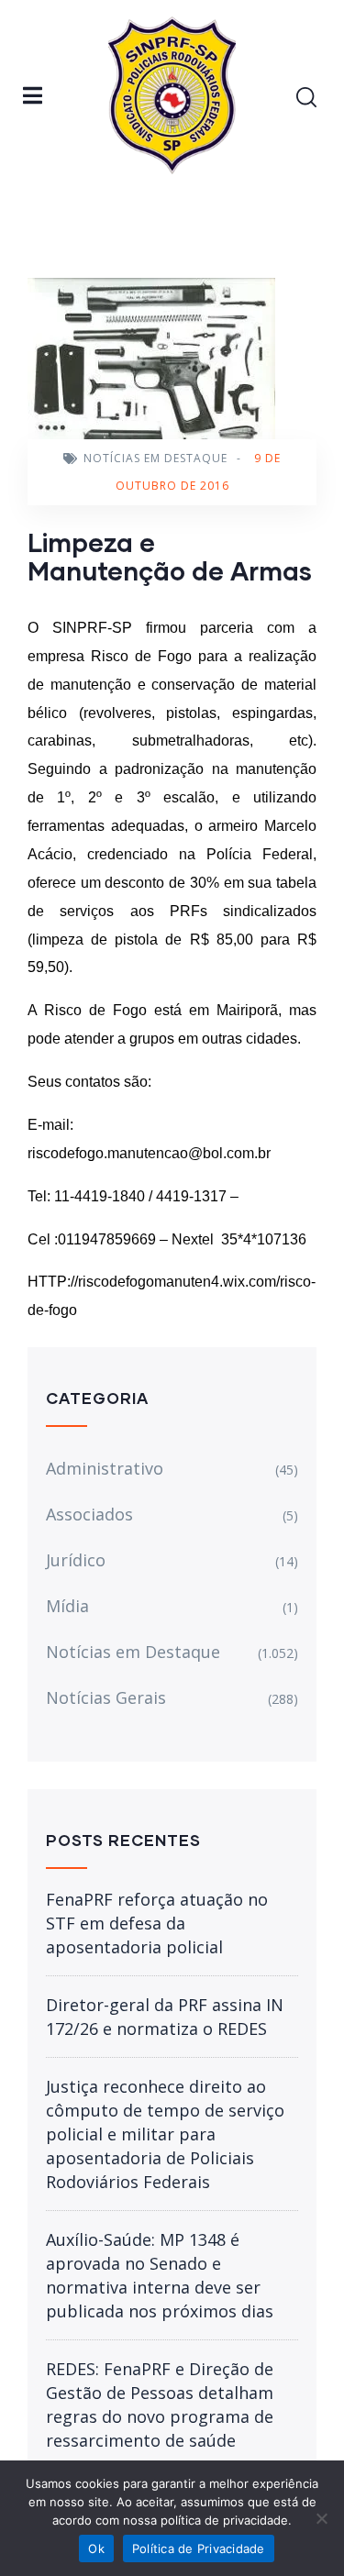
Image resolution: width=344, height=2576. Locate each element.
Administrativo (105, 1468)
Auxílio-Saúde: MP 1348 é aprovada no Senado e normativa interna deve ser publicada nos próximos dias (160, 2275)
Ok (96, 2548)
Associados (89, 1514)
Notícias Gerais (106, 1697)
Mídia (67, 1606)
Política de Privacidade (199, 2548)
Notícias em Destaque (155, 458)
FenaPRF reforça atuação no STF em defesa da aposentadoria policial (157, 1923)
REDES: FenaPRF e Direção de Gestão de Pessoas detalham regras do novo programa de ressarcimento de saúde (160, 2405)
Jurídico (76, 1560)
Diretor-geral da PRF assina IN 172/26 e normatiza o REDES (165, 2017)
